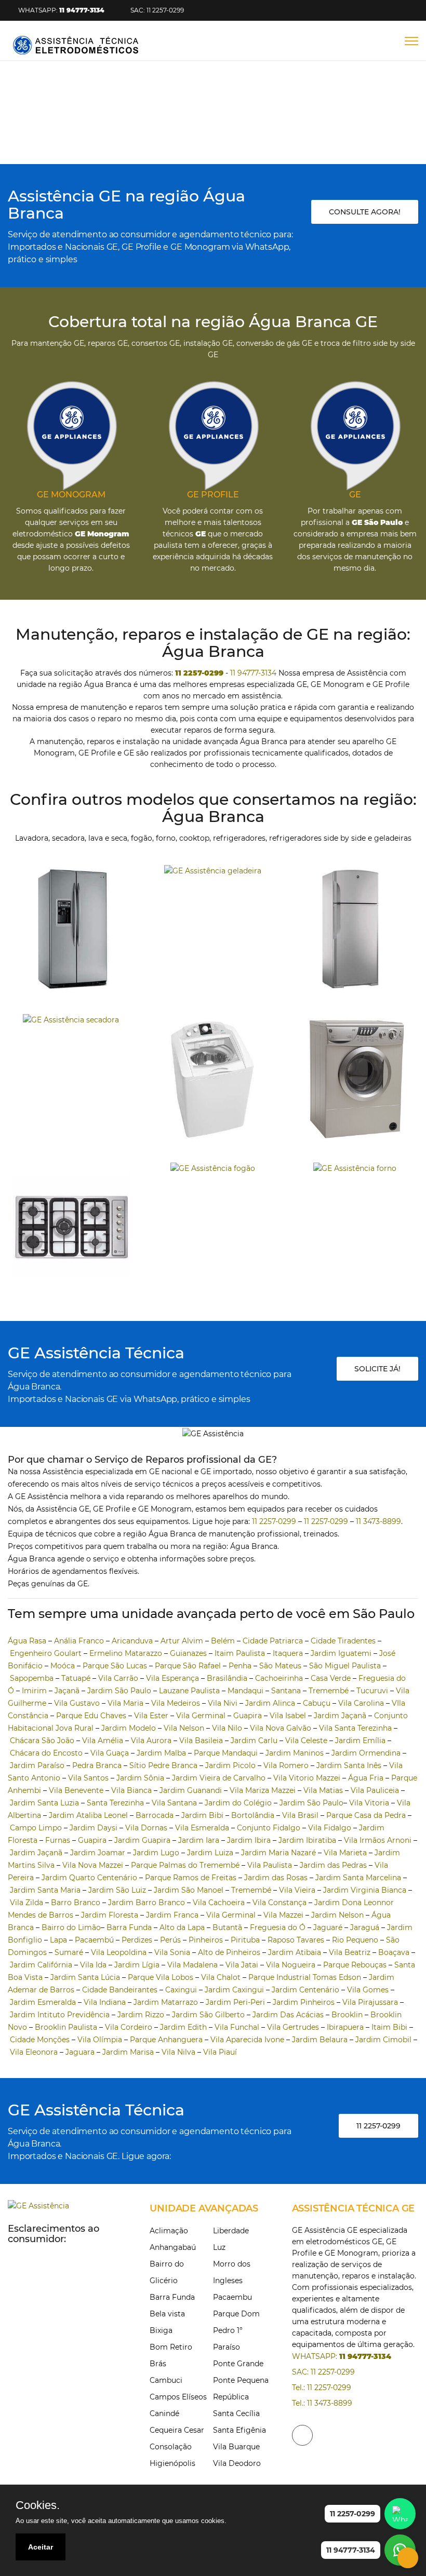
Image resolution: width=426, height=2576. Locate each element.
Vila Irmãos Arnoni (378, 1840)
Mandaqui (245, 1691)
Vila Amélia (103, 1741)
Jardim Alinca (270, 1703)
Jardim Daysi (94, 1828)
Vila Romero (286, 1765)
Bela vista (167, 2314)
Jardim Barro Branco (147, 1903)
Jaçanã (67, 1691)
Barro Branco (76, 1903)
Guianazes (188, 1653)
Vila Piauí (220, 2052)
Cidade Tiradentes (343, 1641)
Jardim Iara (199, 1840)
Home (120, 135)
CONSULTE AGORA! (365, 212)
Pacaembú (94, 1940)
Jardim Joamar (98, 1853)
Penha (240, 1666)
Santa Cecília (236, 2413)
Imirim (34, 1691)
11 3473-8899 (378, 1521)
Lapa (58, 1940)
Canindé (164, 2413)
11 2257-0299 (274, 1521)
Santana (286, 1691)
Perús (170, 1940)
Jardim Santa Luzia (44, 1803)
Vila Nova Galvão (281, 1728)
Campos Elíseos (178, 2397)
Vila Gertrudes (293, 2027)
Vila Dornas (146, 1828)
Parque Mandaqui (226, 1753)
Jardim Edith (183, 2027)
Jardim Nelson (337, 1915)
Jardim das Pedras (333, 1865)
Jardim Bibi (202, 1815)
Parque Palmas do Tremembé (185, 1865)
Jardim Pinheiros (304, 2002)
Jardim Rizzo (141, 2015)
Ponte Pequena (241, 2380)
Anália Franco (79, 1641)
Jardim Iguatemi (341, 1653)
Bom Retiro (171, 2347)
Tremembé (329, 1691)
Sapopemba (32, 1678)
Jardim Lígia (137, 1965)
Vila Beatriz (350, 1952)
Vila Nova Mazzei (93, 1865)
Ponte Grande (238, 2364)
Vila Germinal (201, 1716)
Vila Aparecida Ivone (247, 2040)
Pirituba (245, 1940)
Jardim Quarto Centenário (89, 1878)
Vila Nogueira (291, 1965)
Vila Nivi (223, 1703)
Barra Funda (129, 1927)
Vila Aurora (151, 1741)
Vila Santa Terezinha (355, 1728)
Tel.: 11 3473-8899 (322, 2403)
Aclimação (169, 2231)
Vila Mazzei (283, 1915)
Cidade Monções (40, 2040)
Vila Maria (125, 1703)
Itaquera (288, 1653)
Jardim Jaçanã (340, 1716)
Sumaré (69, 1952)
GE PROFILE (213, 495)
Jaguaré (328, 1927)
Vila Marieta (345, 1853)
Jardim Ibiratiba (307, 1840)
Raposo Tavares (296, 1940)
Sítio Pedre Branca (163, 1765)
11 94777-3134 (253, 673)
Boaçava (394, 1952)
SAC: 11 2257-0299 (157, 10)
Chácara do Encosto (46, 1753)
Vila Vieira (297, 1890)
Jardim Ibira (249, 1840)
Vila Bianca (131, 1790)
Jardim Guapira (142, 1840)
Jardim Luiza (210, 1853)
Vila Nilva (178, 2052)
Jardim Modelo (129, 1728)
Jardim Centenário (305, 1990)
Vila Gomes (368, 1990)
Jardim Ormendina (366, 1753)
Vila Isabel (288, 1716)
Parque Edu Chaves (91, 1716)
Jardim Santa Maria (45, 1890)
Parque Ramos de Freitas (191, 1878)
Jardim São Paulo (119, 1691)
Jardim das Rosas (276, 1878)
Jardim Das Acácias (288, 2015)
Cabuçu (317, 1703)
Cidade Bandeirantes (120, 1990)
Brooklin (347, 2015)
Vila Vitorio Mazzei (307, 1778)
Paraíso (227, 2347)
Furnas (58, 1840)
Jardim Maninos (295, 1753)
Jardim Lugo (156, 1853)
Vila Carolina (361, 1703)
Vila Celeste (306, 1741)
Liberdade (231, 2231)
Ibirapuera (345, 2027)
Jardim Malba (161, 1753)
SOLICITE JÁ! (377, 1369)
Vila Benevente (76, 1790)
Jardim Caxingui (234, 1990)
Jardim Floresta (110, 1915)
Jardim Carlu (254, 1741)
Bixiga (161, 2330)
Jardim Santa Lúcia (85, 1977)
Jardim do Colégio (238, 1803)
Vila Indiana (105, 2002)
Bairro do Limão (71, 1927)
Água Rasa (27, 1641)
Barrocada (155, 1815)
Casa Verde (331, 1678)
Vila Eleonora (34, 2052)
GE (355, 495)
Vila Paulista (270, 1865)
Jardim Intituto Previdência (60, 2015)
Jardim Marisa (128, 2052)
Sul (236, 135)
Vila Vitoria (369, 1803)
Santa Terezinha (115, 1803)
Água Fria (366, 1778)
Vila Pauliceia (375, 1790)
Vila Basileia (201, 1741)
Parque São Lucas (115, 1666)
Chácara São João (42, 1741)
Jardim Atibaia (295, 1952)
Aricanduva (132, 1641)
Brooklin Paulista (66, 2027)
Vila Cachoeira (219, 1903)
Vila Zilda (26, 1903)
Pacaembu (232, 2297)
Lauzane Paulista (189, 1691)
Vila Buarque (236, 2447)
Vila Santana (174, 1803)
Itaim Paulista (240, 1653)
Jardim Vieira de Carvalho (219, 1778)
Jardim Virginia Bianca (365, 1890)
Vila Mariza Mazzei (263, 1790)
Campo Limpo (36, 1828)
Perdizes (137, 1940)
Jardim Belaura (320, 2040)
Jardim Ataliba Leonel (88, 1815)
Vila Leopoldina (119, 1952)
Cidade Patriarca (273, 1641)
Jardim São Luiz (117, 1890)
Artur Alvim (182, 1641)
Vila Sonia (172, 1952)
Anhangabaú (173, 2247)
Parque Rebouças (355, 1965)
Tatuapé (76, 1678)
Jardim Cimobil (383, 2040)
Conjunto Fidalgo (269, 1828)
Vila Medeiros (176, 1703)
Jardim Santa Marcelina (358, 1878)
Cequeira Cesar (177, 2430)
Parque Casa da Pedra (366, 1815)
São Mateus (280, 1666)
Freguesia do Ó (278, 1927)
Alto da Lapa (182, 1927)
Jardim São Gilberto (208, 2015)
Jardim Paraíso (37, 1765)
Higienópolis (172, 2463)
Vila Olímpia (100, 2040)
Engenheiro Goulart (46, 1653)
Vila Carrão (118, 1678)
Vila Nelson (184, 1728)
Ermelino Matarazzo (126, 1653)
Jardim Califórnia (41, 1965)
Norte (203, 135)
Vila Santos (88, 1778)
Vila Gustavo (77, 1703)
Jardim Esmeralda (43, 2002)
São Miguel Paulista (345, 1666)
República (231, 2397)
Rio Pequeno (355, 1940)
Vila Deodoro (237, 2463)
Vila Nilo (227, 1728)
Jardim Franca (172, 1915)
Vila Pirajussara (370, 2002)
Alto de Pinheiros (229, 1952)
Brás (158, 2364)
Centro (162, 135)
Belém (223, 1641)
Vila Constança (279, 1903)
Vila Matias (323, 1790)
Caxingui (181, 1990)
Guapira (248, 1716)
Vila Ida (93, 1965)
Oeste (307, 135)
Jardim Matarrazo (166, 2002)
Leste (268, 135)
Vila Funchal (237, 2027)
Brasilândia (227, 1678)
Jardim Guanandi (191, 1790)
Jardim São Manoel (189, 1890)
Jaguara (80, 2052)
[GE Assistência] (76, 45)
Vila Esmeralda (202, 1828)
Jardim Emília (360, 1741)
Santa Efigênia (239, 2430)
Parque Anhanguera (166, 2040)
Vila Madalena (192, 1965)
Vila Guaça (110, 1753)
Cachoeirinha (279, 1678)
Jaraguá (365, 1927)
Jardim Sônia (140, 1778)
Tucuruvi (372, 1691)
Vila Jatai (242, 1965)
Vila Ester (151, 1716)
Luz (219, 2247)
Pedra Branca (97, 1765)
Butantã (227, 1927)
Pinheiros (206, 1940)
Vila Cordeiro (129, 2027)
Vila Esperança (172, 1678)
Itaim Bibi (389, 2027)
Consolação (171, 2447)
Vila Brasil (300, 1815)
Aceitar (41, 2547)
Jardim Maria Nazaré (278, 1853)
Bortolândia (253, 1815)
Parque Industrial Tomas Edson (305, 1977)
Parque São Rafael (188, 1666)
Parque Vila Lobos (161, 1977)
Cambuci (166, 2380)
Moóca (63, 1666)
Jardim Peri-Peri (235, 2002)
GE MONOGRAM (71, 495)
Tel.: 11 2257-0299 (322, 2388)
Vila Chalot (221, 1977)
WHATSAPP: (61, 10)
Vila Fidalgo (330, 1828)
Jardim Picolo (230, 1765)
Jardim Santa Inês (349, 1765)
